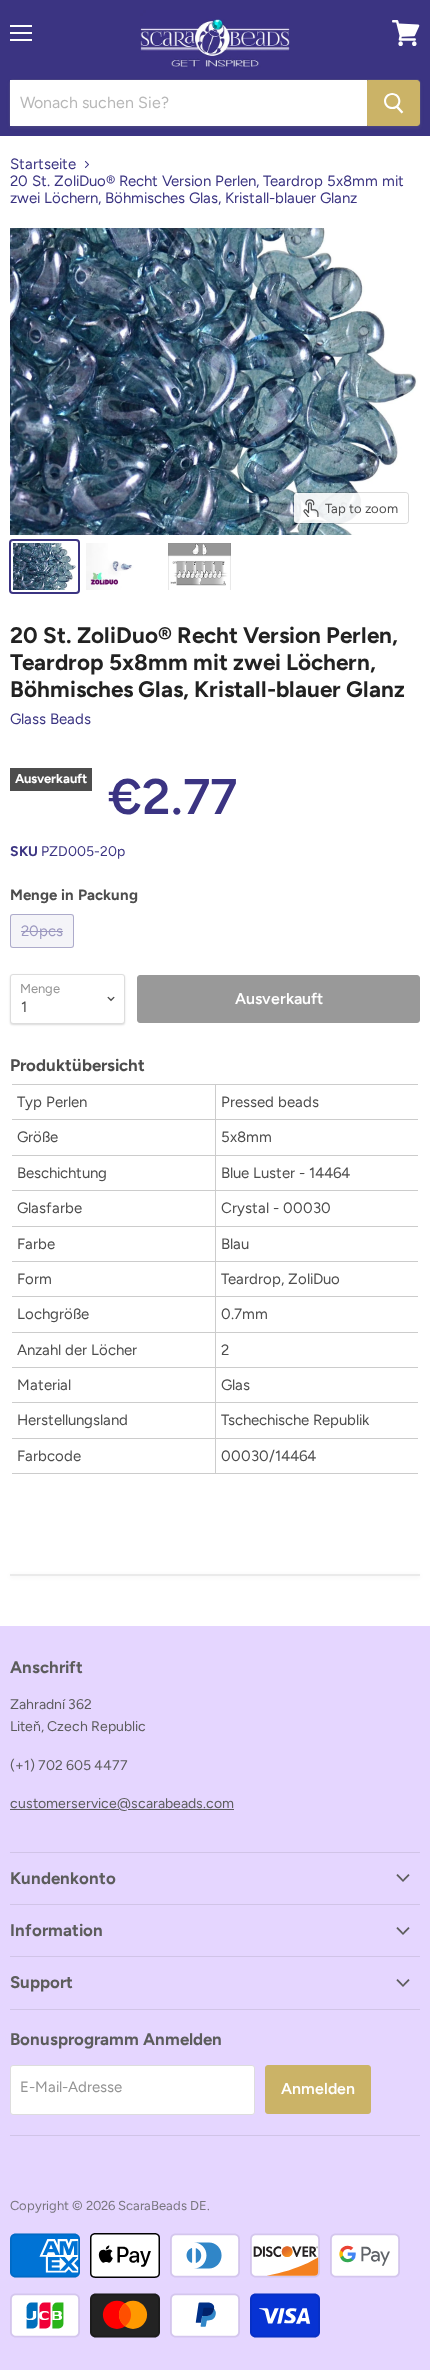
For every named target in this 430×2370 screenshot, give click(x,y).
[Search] (393, 103)
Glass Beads (50, 719)
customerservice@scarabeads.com (122, 1803)
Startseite (43, 164)
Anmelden (318, 2088)
